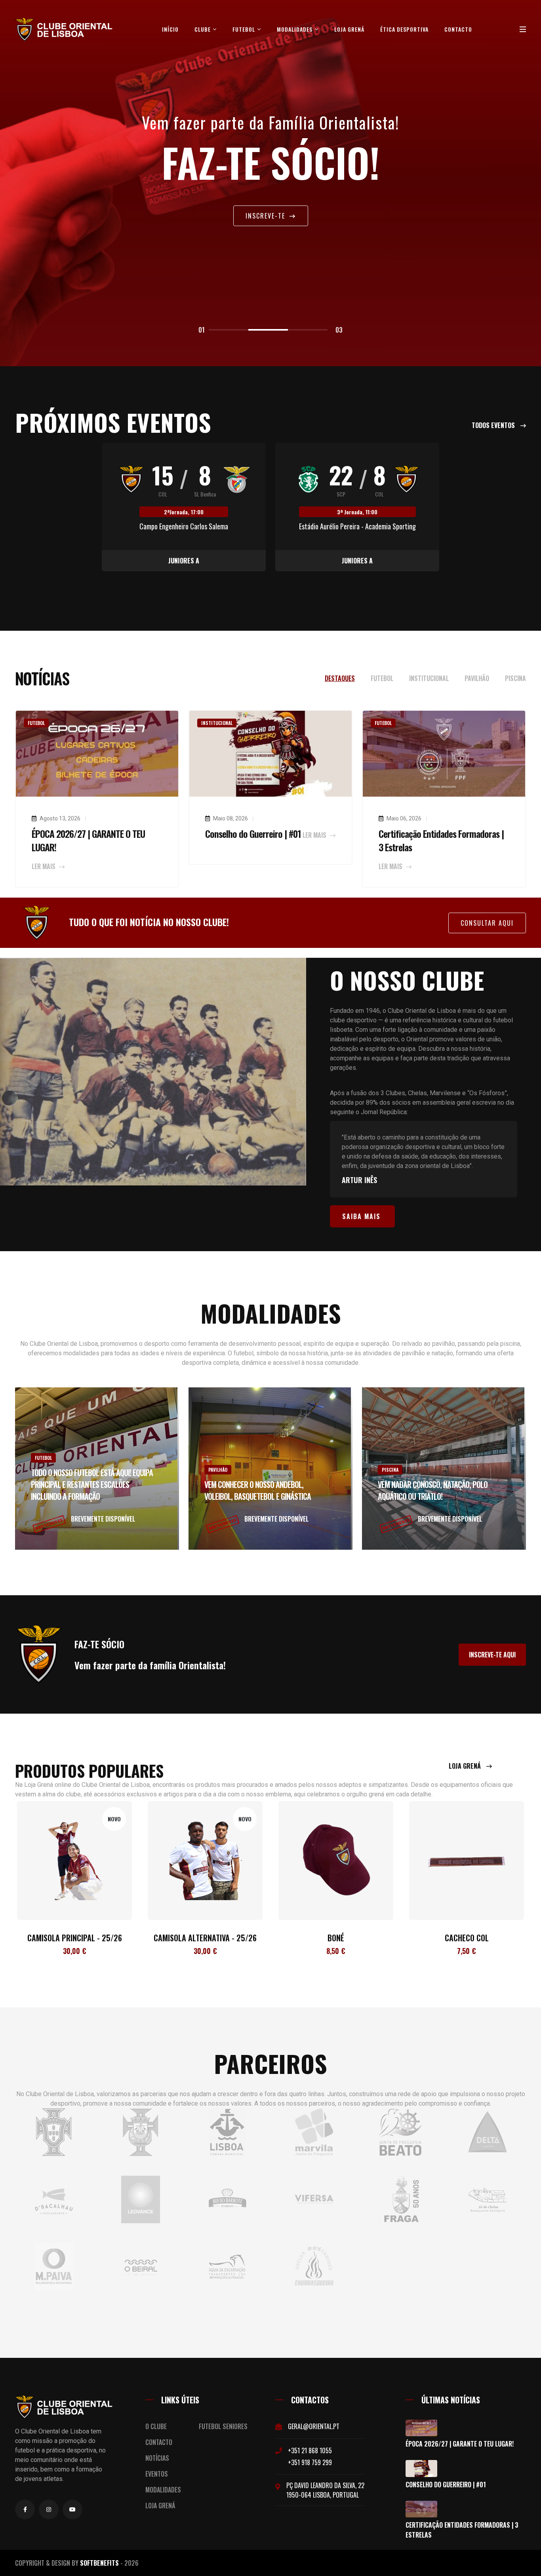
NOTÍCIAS (157, 2458)
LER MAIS (44, 866)
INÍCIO (170, 29)
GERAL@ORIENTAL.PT (314, 2426)
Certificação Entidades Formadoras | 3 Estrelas (441, 840)
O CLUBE (156, 2426)
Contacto (458, 29)
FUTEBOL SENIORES (223, 2426)
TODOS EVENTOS (494, 425)
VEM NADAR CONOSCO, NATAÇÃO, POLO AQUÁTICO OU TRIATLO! (433, 1490)
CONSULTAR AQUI (487, 923)
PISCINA (390, 1470)
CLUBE (203, 29)
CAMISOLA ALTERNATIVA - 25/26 (74, 1938)
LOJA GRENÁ (349, 29)
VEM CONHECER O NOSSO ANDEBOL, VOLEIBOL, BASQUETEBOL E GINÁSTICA (258, 1490)
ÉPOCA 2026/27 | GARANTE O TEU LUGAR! (88, 840)
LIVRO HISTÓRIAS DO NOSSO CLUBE (467, 1938)
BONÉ (205, 1938)
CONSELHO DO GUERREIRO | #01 (446, 2485)
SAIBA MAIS (361, 1216)
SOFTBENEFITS (99, 2563)
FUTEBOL (245, 29)
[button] (229, 330)
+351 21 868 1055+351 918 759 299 (310, 2456)
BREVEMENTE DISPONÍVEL (103, 1519)
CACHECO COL (336, 1938)
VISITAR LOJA (266, 218)
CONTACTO (159, 2442)
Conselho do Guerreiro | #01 (253, 833)
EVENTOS (157, 2474)
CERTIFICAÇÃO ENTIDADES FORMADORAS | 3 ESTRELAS (462, 2530)
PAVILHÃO (218, 1470)
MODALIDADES (295, 29)
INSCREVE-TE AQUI (492, 1655)
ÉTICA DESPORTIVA (404, 29)
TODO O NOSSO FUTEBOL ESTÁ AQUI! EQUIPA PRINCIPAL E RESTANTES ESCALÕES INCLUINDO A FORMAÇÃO (92, 1484)
